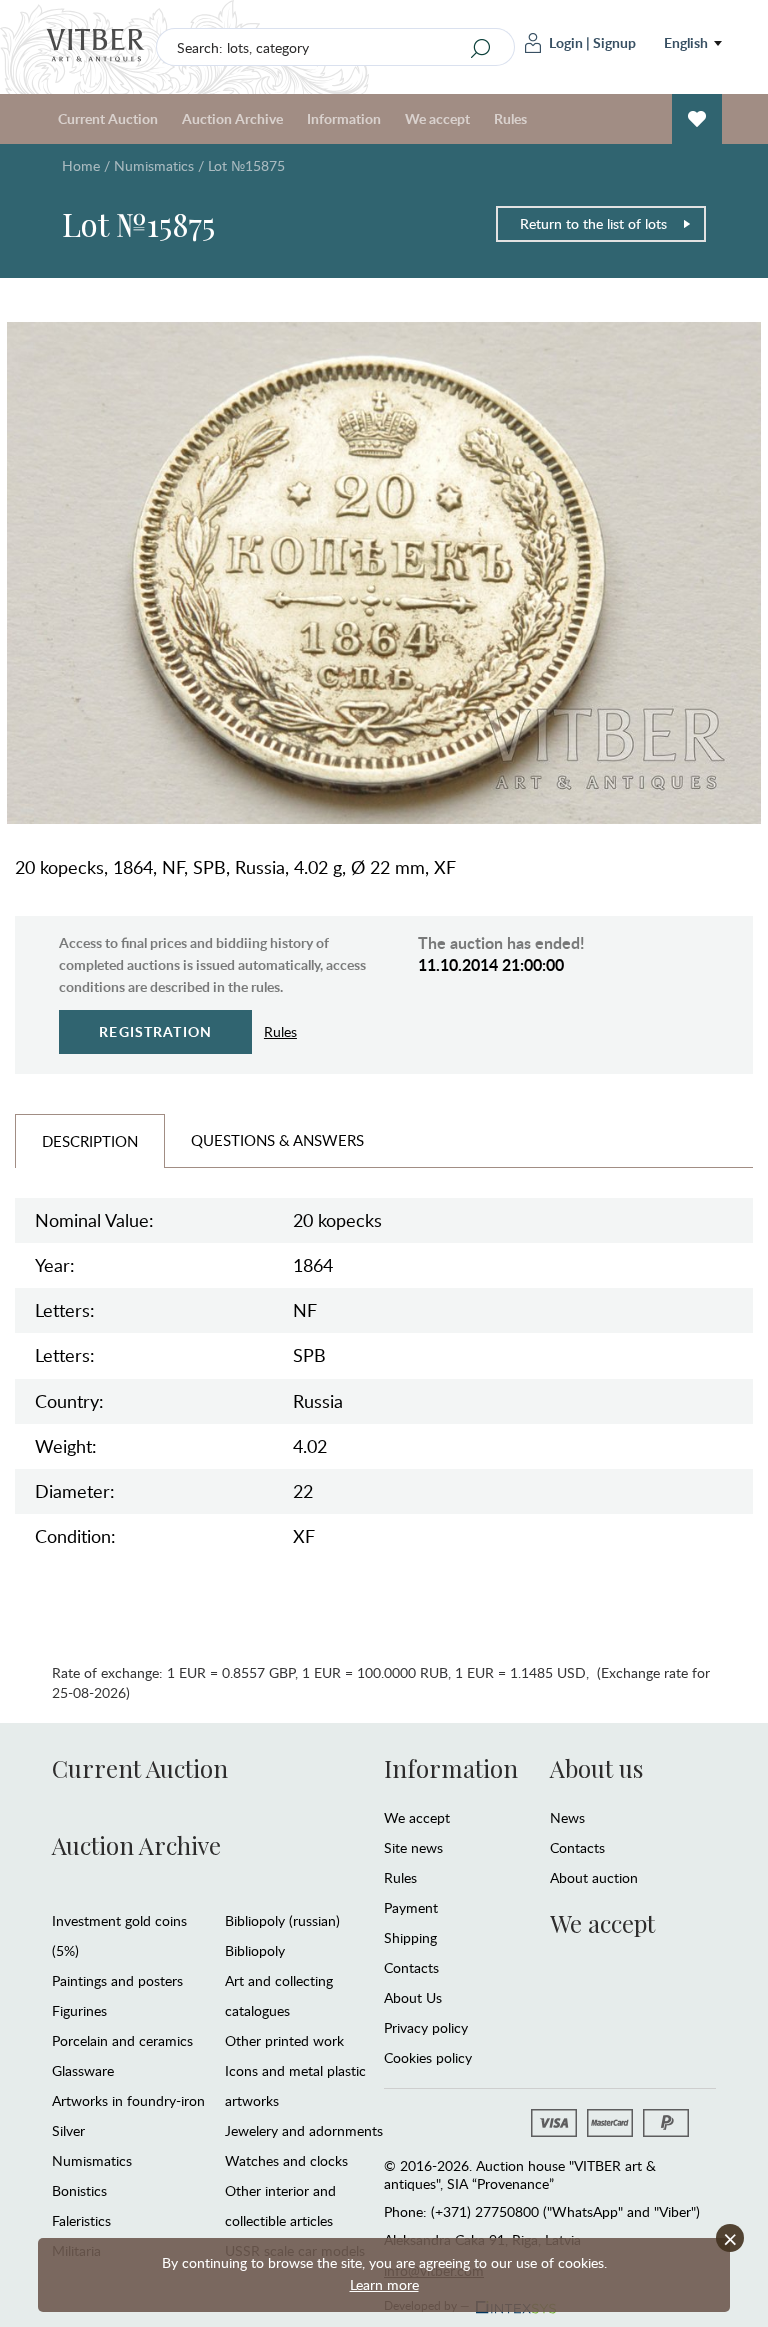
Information (451, 1768)
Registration (155, 1031)
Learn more (384, 2284)
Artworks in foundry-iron (128, 2100)
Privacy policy (426, 2027)
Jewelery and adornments (304, 2130)
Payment (411, 1907)
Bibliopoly (255, 1950)
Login (566, 42)
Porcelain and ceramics (122, 2040)
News (567, 1817)
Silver (68, 2130)
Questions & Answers (277, 1140)
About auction (594, 1877)
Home (81, 165)
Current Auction (140, 1768)
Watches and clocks (286, 2160)
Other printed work (284, 2040)
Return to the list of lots (593, 223)
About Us (413, 1997)
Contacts (411, 1967)
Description (90, 1141)
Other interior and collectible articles (280, 2205)
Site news (413, 1847)
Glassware (83, 2070)
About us (596, 1768)
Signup (614, 42)
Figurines (79, 2010)
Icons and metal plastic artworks (295, 2085)
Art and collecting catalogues (279, 1995)
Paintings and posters (117, 1980)
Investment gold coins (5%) (119, 1935)
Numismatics (154, 165)
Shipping (410, 1937)
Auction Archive (136, 1845)
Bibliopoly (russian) (282, 1920)
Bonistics (79, 2190)
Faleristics (81, 2220)
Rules (510, 118)
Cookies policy (428, 2057)
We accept (417, 1817)
